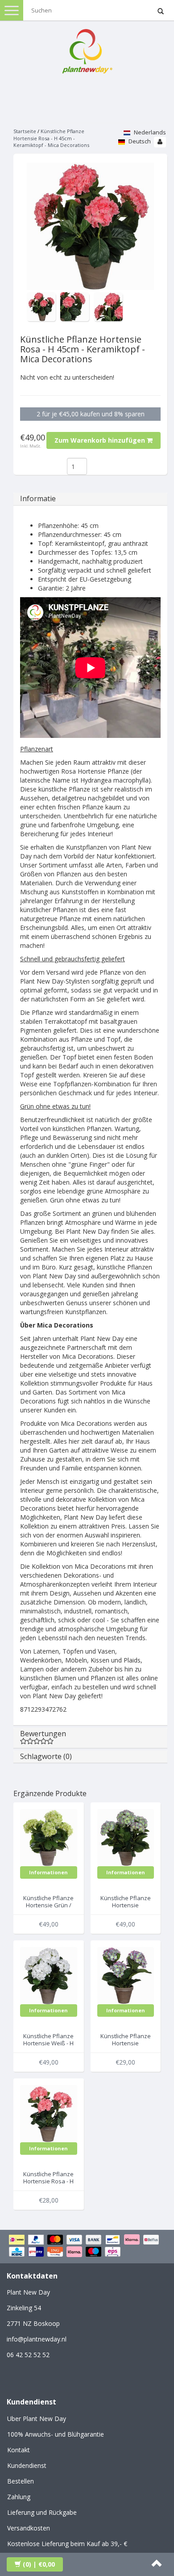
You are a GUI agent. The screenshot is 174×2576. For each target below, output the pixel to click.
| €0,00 (39, 2564)
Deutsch (139, 141)
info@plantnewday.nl (37, 2339)
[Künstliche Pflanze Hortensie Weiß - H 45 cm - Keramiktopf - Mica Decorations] (49, 1975)
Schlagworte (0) (46, 1756)
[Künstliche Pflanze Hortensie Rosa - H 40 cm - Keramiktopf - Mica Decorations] (49, 2113)
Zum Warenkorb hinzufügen (101, 440)
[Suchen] (161, 12)
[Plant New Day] (87, 49)
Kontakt (19, 2450)
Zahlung (19, 2497)
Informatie (38, 498)
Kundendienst (27, 2465)
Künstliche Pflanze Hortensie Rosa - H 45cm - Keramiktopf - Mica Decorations (51, 138)
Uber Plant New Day (37, 2419)
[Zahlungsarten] (87, 2247)
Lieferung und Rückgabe (42, 2512)
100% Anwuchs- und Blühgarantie (56, 2434)
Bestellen (21, 2481)
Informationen (48, 1872)
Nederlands (149, 132)
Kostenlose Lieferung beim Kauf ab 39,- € (67, 2544)
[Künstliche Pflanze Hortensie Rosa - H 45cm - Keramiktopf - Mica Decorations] (90, 226)
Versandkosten (29, 2528)
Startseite (25, 131)
